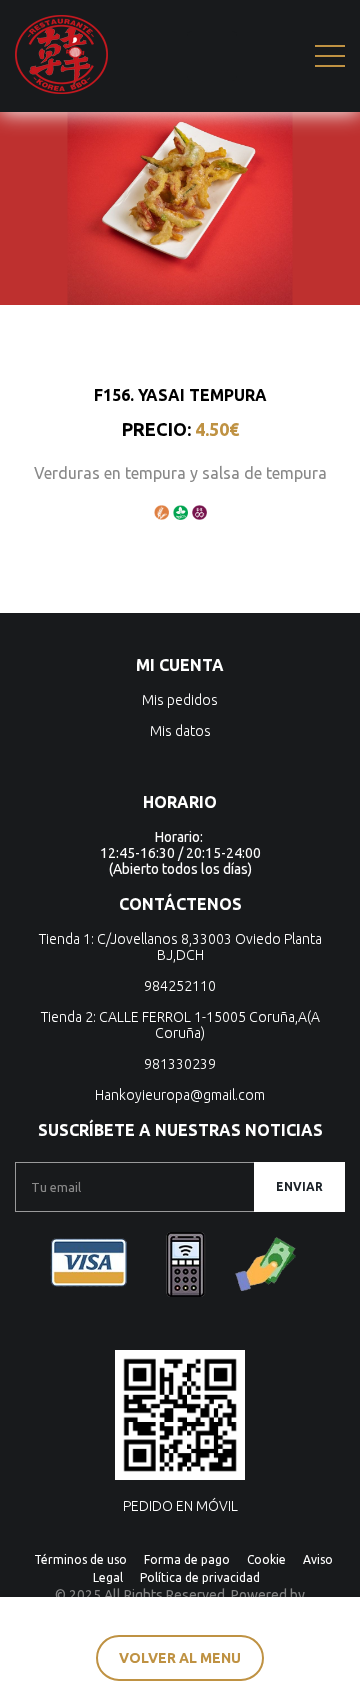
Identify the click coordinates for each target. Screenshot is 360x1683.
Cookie (266, 1559)
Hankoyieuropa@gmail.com (180, 1095)
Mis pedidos (180, 700)
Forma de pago (187, 1559)
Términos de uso (80, 1559)
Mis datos (180, 731)
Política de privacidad (200, 1577)
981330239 (180, 1064)
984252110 (180, 986)
